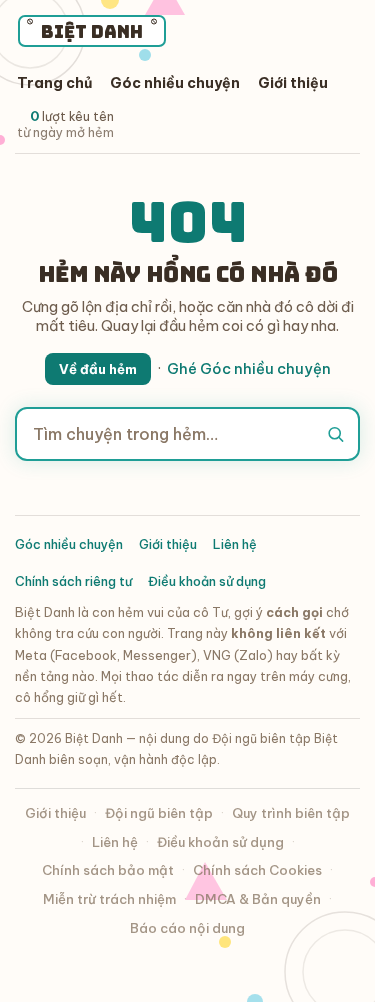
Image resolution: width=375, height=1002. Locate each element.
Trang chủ (54, 83)
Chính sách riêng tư (73, 581)
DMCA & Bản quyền (258, 899)
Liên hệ (235, 544)
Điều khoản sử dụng (207, 581)
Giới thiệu (293, 83)
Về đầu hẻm (98, 369)
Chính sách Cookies (257, 870)
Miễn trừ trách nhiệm (109, 899)
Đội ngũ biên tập (159, 813)
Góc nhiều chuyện (175, 83)
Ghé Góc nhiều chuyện (249, 368)
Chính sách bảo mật (108, 870)
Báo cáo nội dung (187, 928)
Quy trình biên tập (291, 813)
